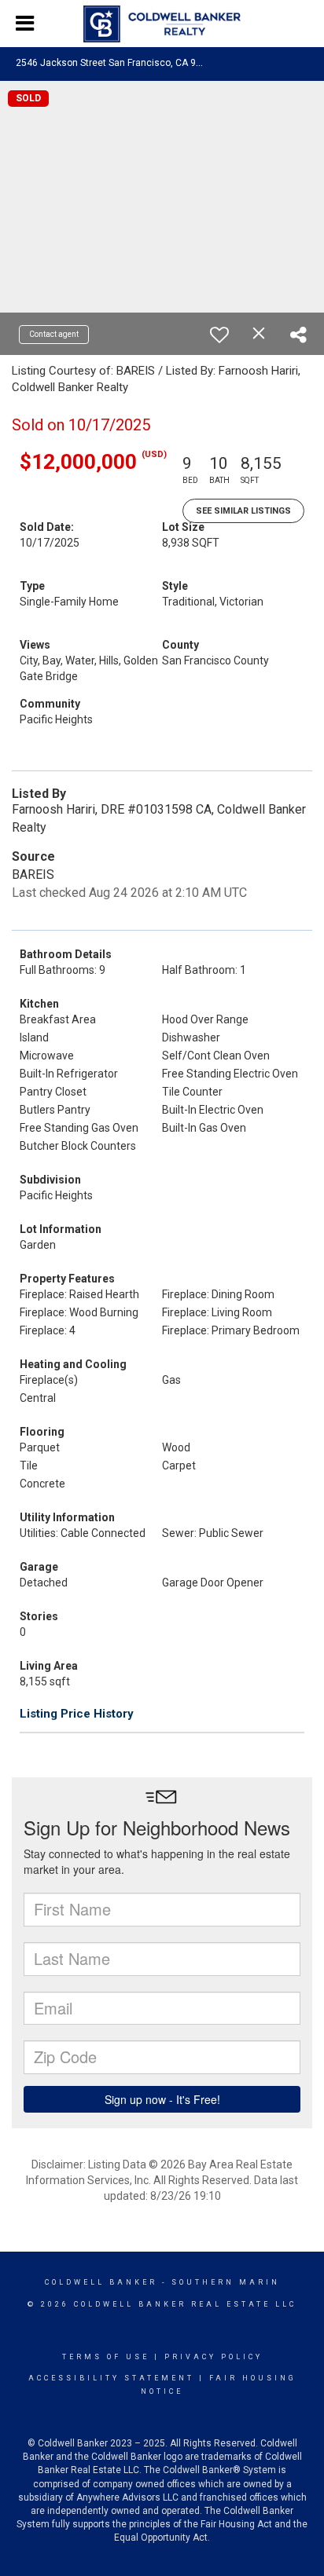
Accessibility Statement (111, 2378)
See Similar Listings (243, 511)
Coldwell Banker (101, 2282)
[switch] (219, 335)
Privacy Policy (214, 2357)
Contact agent (54, 334)
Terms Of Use (106, 2357)
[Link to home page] (162, 24)
